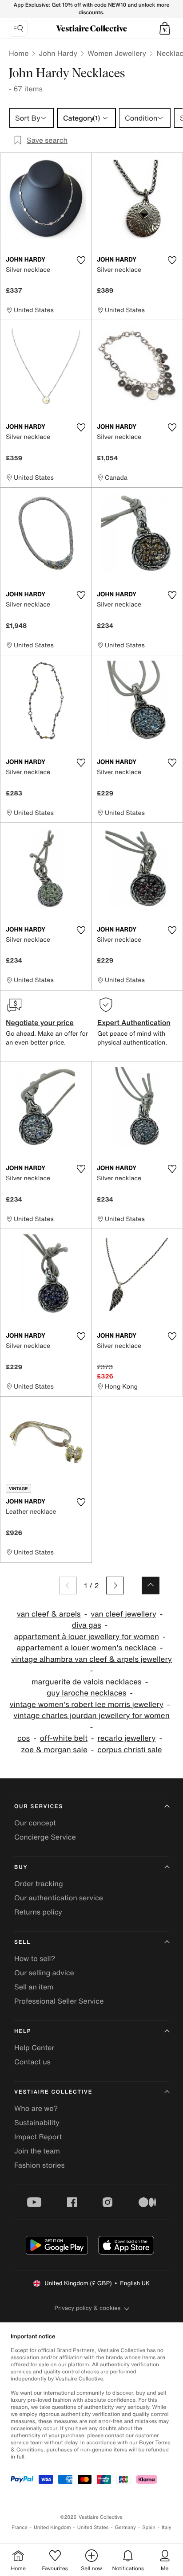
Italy (167, 2527)
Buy (21, 1867)
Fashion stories (40, 2165)
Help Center (34, 2047)
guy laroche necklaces (86, 1693)
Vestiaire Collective (53, 2092)
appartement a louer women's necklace (87, 1648)
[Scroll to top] (151, 1586)
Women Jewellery (117, 53)
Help (23, 2031)
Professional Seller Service (59, 2001)
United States (93, 2527)
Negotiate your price (40, 1022)
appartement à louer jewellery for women (86, 1637)
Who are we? (36, 2108)
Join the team (37, 2151)
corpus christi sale (129, 1750)
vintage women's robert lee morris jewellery (87, 1705)
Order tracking (39, 1883)
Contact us (32, 2062)
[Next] (115, 1586)
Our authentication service (59, 1898)
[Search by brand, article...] (18, 28)
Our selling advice (44, 1973)
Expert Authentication (134, 1022)
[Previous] (68, 1586)
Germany (125, 2527)
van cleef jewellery (123, 1614)
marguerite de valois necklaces (87, 1682)
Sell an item (34, 1987)
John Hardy (58, 53)
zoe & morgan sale (54, 1750)
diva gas (87, 1625)
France (20, 2527)
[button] (165, 28)
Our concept (35, 1823)
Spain (149, 2527)
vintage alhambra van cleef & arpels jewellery (91, 1659)
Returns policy (38, 1912)
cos (24, 1738)
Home (19, 53)
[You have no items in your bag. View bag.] (165, 28)
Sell (22, 1942)
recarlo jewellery (126, 1738)
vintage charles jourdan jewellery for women (91, 1716)
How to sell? (35, 1958)
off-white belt (64, 1738)
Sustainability (37, 2122)
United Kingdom (52, 2527)
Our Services (39, 1807)
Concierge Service (45, 1837)
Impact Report (38, 2137)
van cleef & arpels (49, 1614)
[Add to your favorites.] (81, 260)
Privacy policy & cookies (88, 2308)
